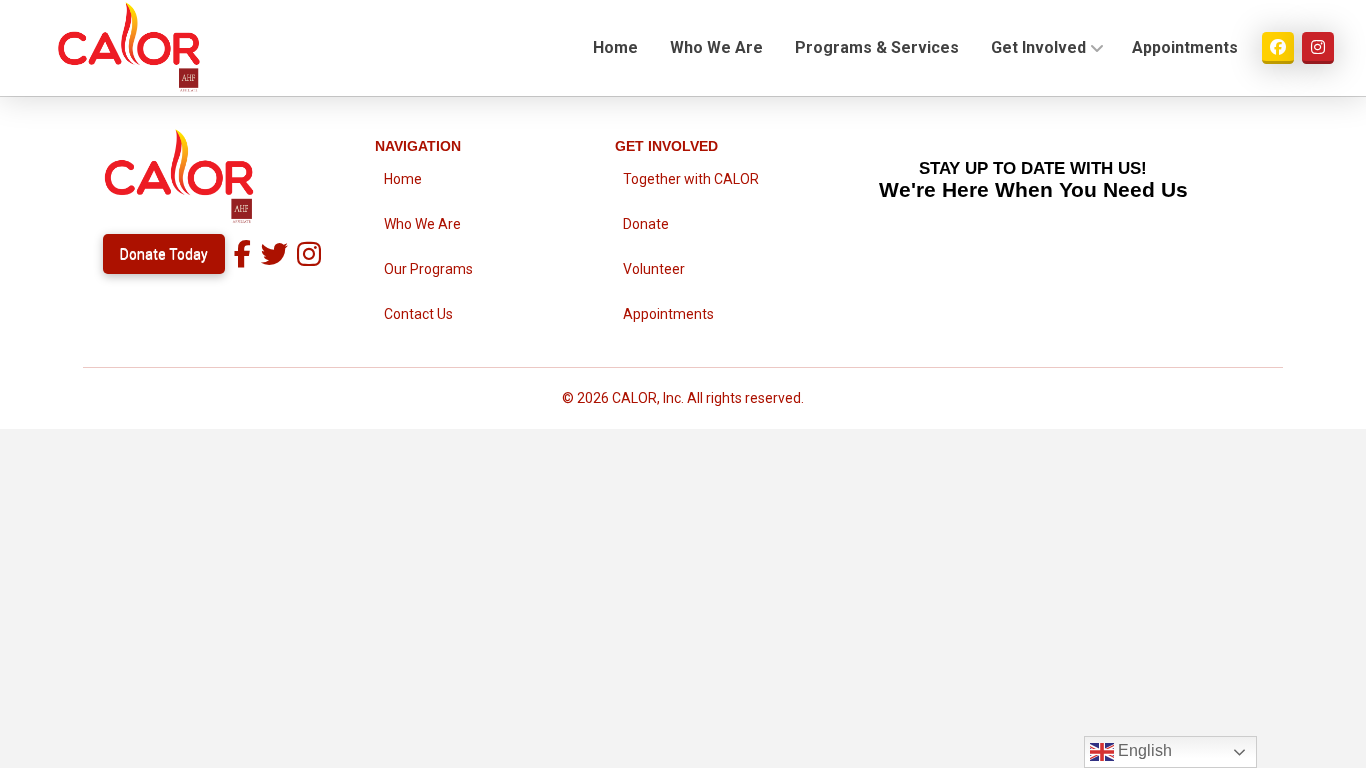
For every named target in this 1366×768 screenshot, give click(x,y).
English (1143, 750)
